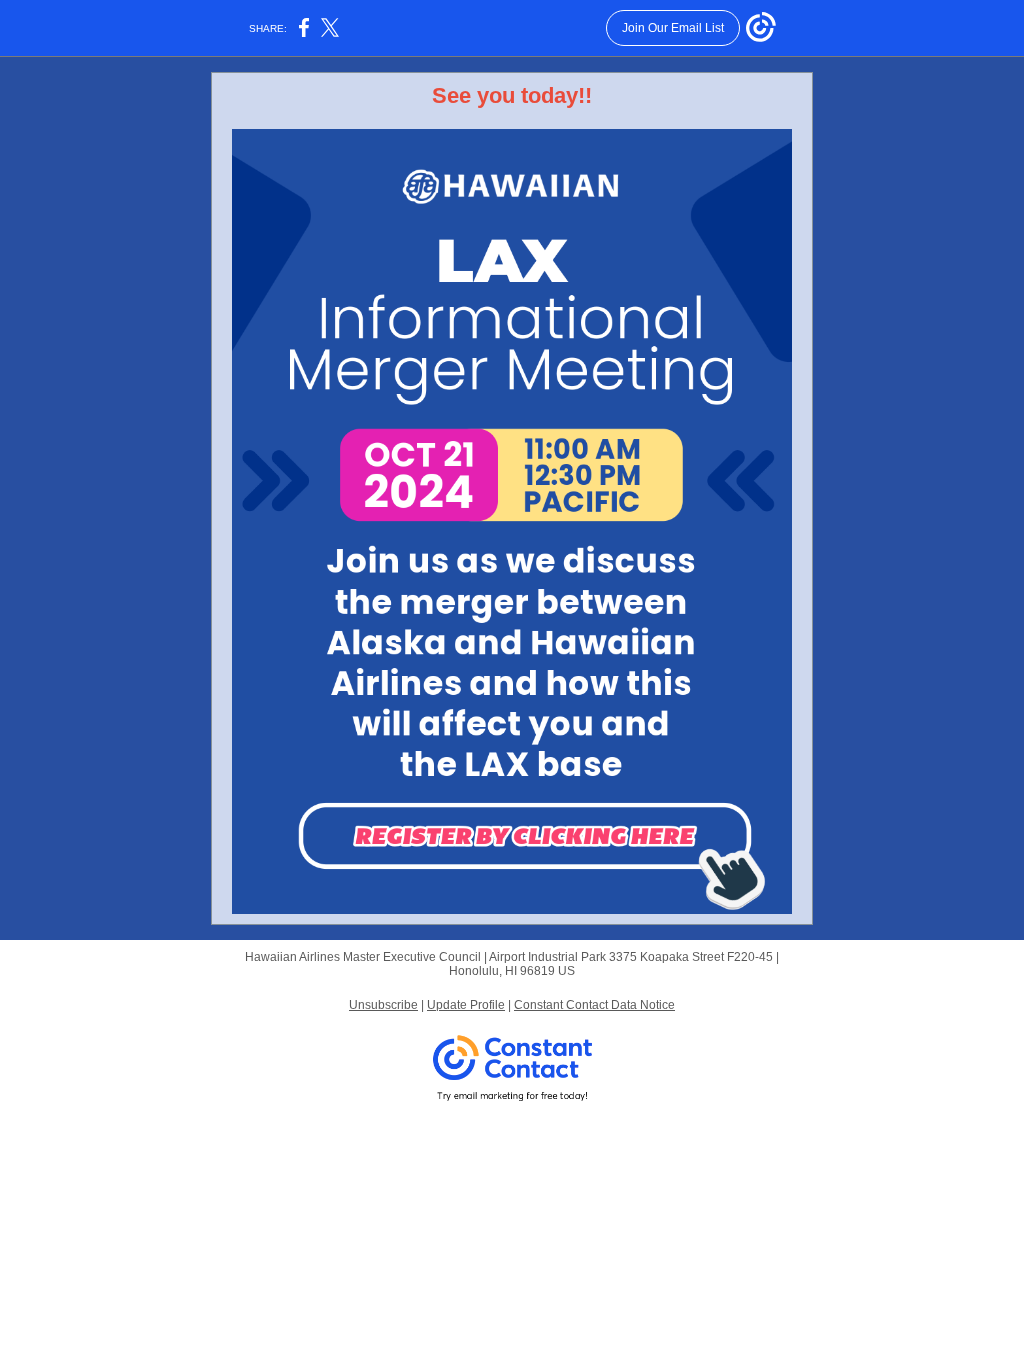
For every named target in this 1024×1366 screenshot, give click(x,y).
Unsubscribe (383, 1005)
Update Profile (466, 1005)
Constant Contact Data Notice (594, 1005)
